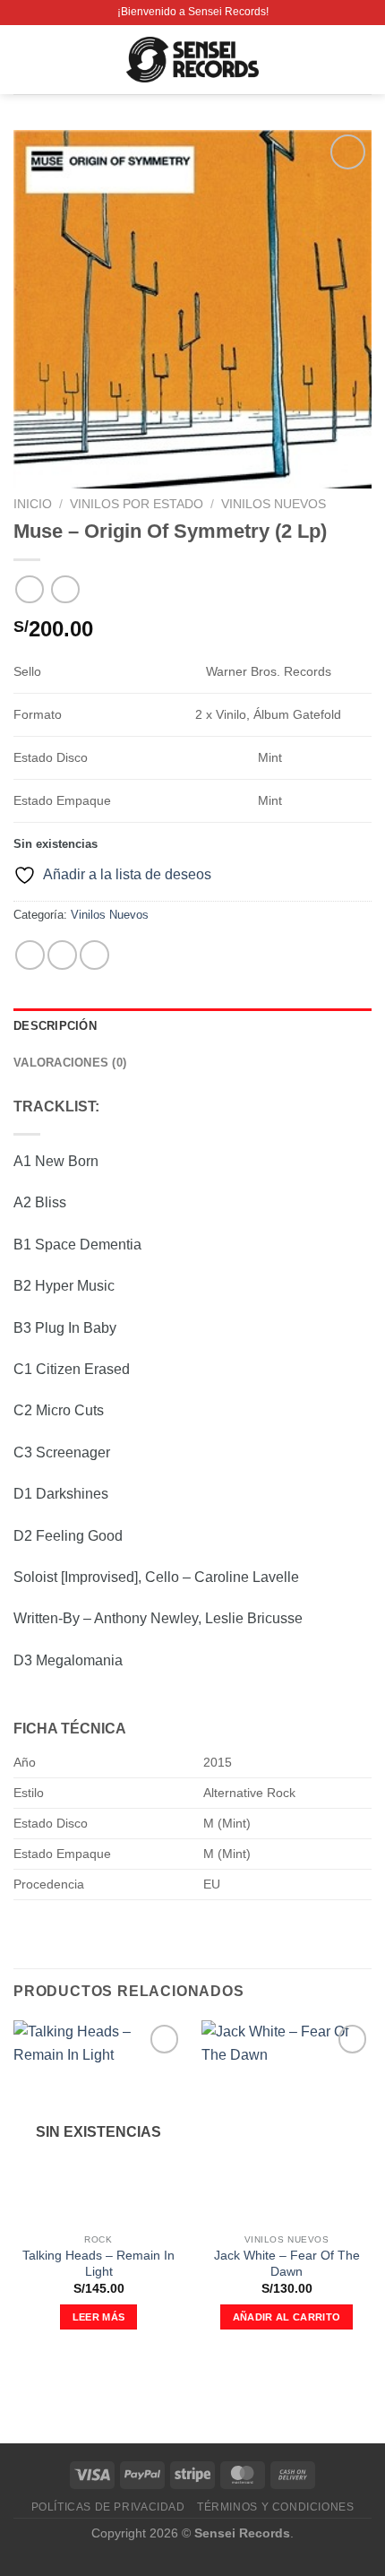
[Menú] (24, 60)
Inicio (33, 504)
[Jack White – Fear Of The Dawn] (287, 2122)
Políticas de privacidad (108, 2507)
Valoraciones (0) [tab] (70, 1063)
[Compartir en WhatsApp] (30, 955)
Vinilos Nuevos (274, 504)
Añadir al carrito (287, 2317)
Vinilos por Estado (137, 504)
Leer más (99, 2317)
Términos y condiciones (275, 2507)
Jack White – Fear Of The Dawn (287, 2264)
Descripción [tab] (55, 1026)
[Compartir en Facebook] (62, 955)
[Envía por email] (94, 955)
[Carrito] (363, 60)
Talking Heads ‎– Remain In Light (98, 2264)
